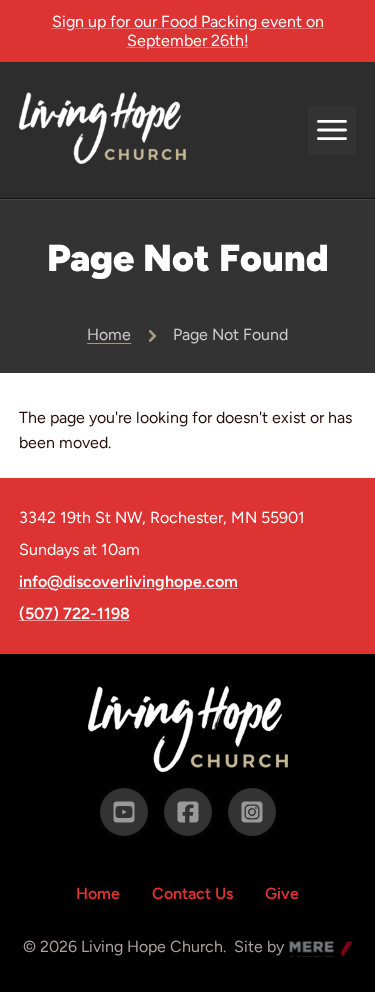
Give (282, 893)
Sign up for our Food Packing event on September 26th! (188, 31)
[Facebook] (188, 812)
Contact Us (192, 893)
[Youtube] (124, 812)
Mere (308, 948)
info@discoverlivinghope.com (128, 582)
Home (109, 334)
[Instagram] (252, 812)
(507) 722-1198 (74, 614)
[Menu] (332, 130)
